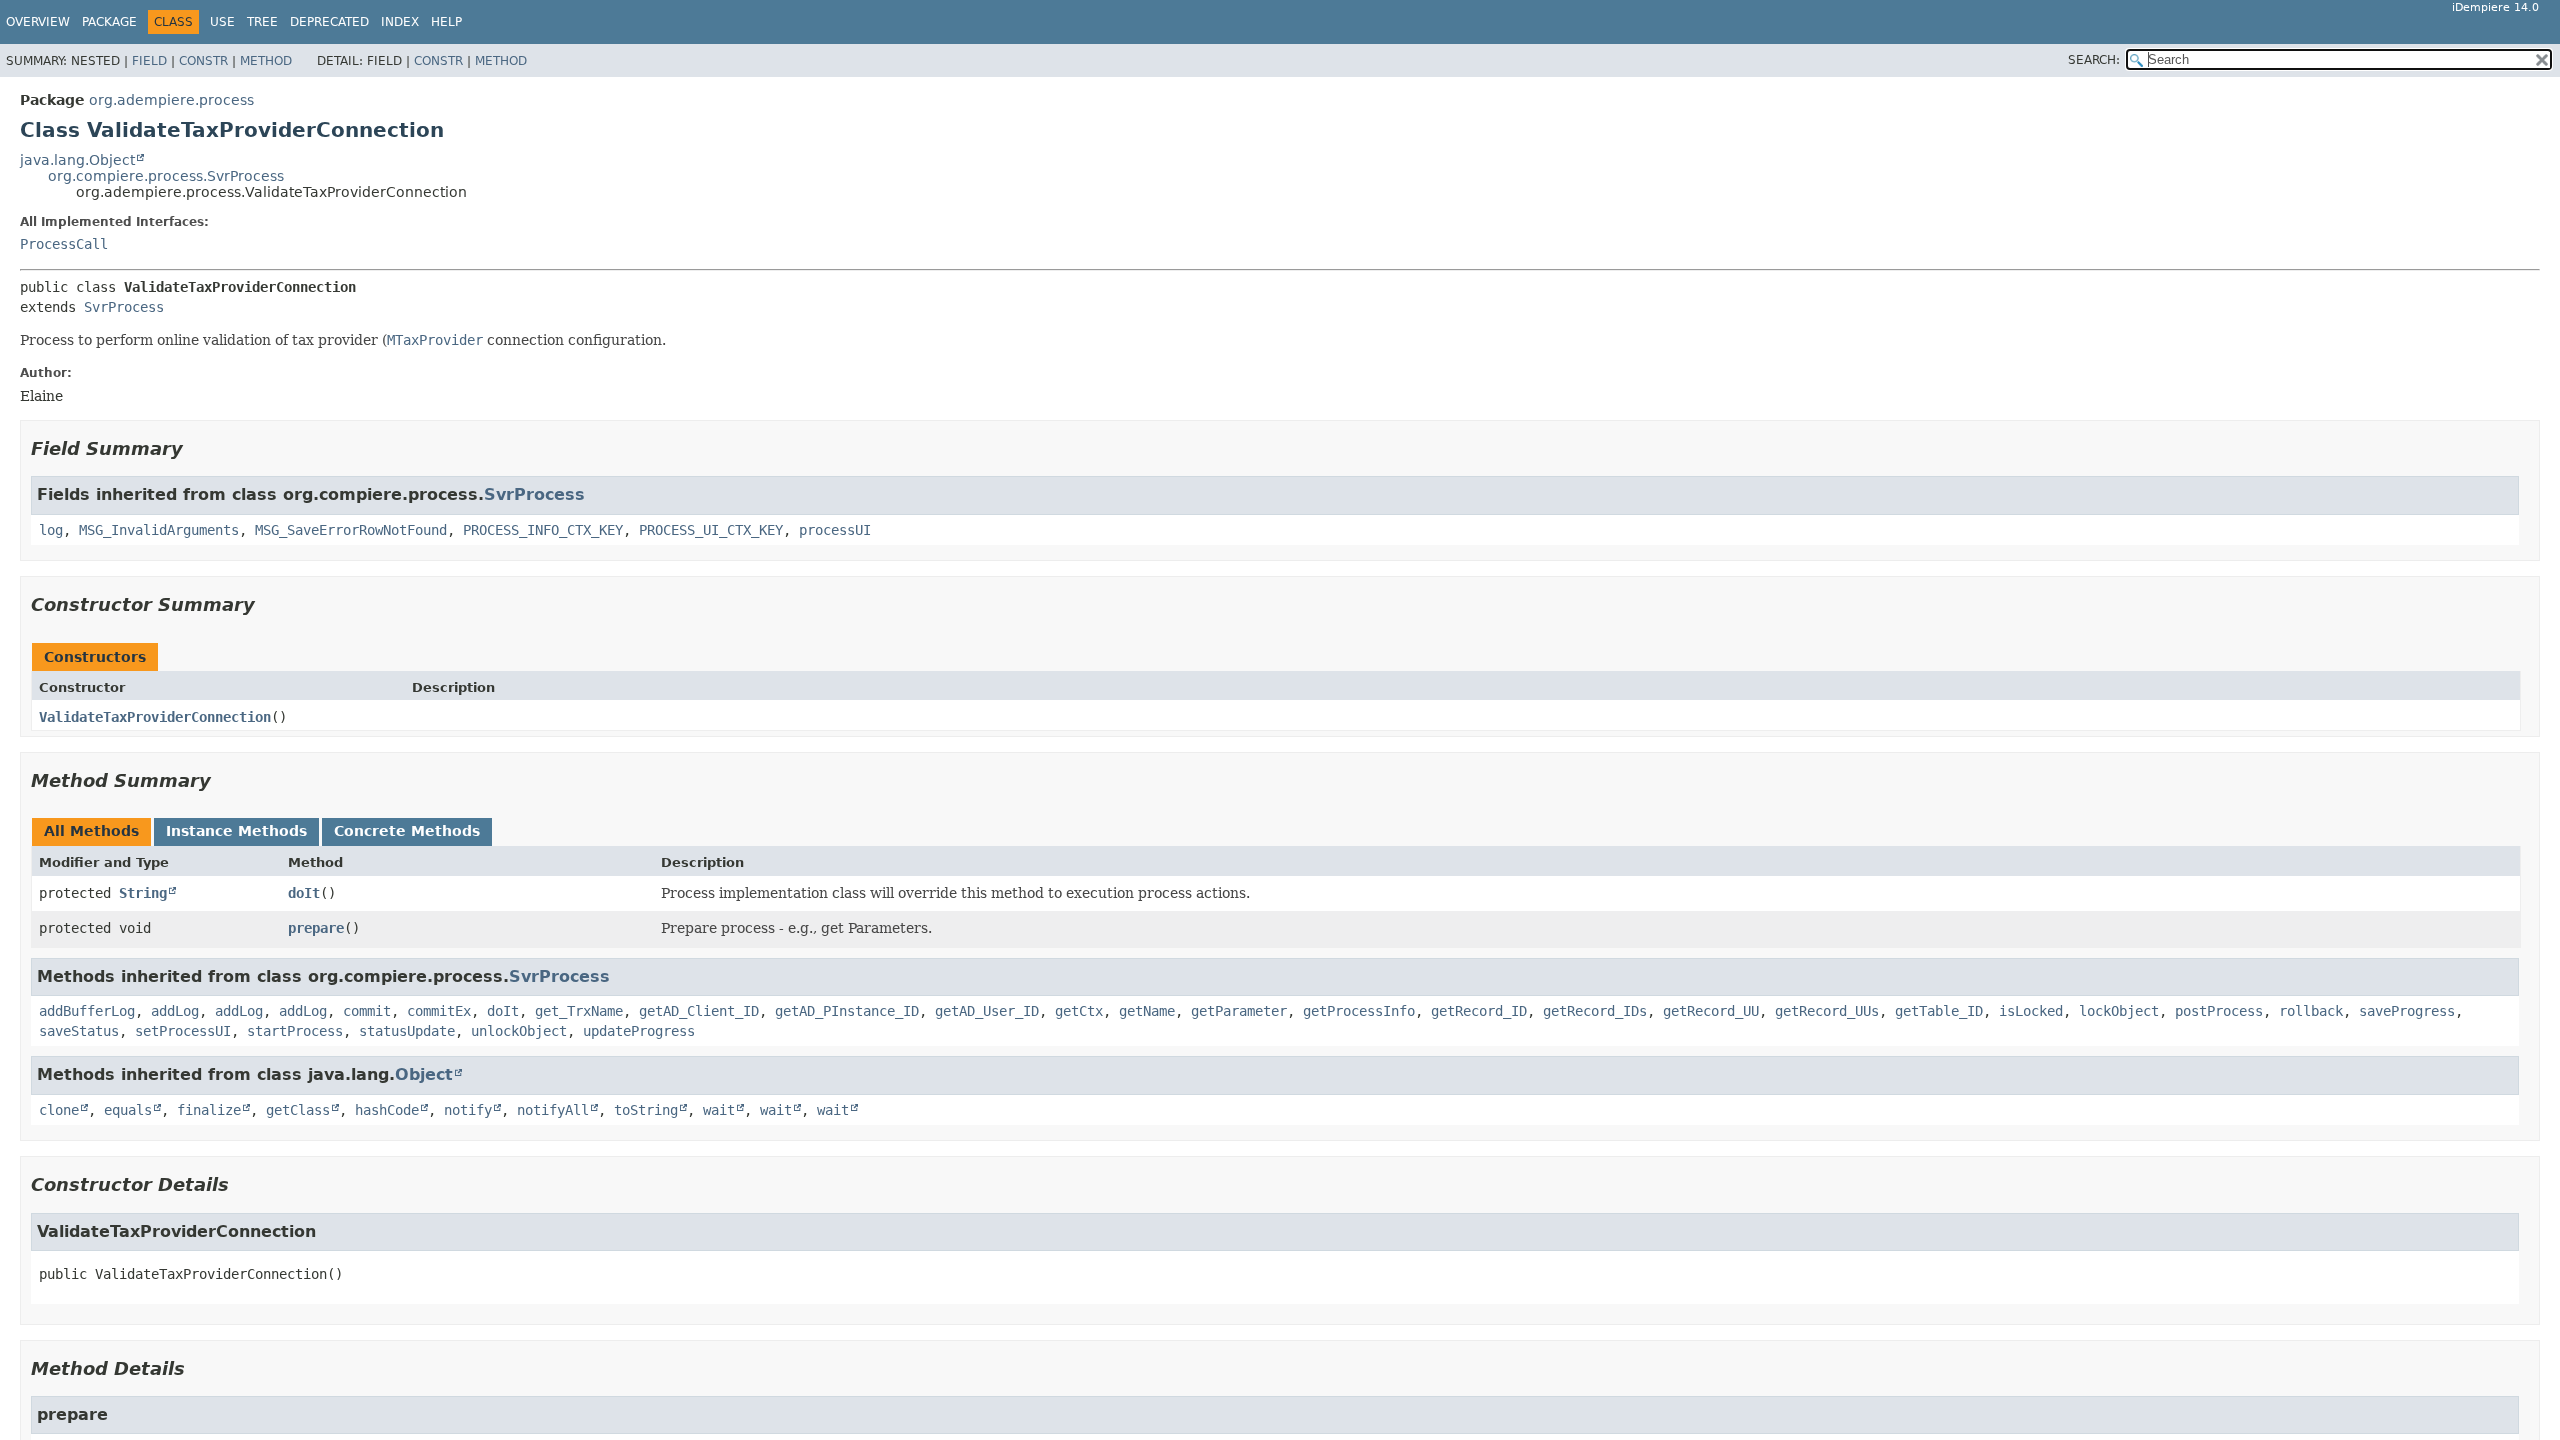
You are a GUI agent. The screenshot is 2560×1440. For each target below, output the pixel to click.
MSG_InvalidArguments (159, 530)
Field (149, 61)
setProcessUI (183, 1031)
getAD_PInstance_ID (847, 1011)
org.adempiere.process (171, 100)
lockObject (2119, 1011)
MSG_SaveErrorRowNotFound (351, 530)
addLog (175, 1011)
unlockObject (519, 1031)
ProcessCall (64, 244)
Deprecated (329, 22)
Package (109, 22)
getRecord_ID (1479, 1011)
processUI (835, 530)
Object (424, 1074)
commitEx (439, 1011)
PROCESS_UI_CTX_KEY (711, 530)
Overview (38, 22)
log (51, 530)
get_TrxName (579, 1011)
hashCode (387, 1110)
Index (400, 22)
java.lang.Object (77, 160)
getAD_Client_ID (699, 1011)
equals (128, 1110)
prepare (316, 928)
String (143, 893)
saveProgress (2407, 1011)
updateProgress (639, 1031)
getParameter (1239, 1011)
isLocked (2031, 1011)
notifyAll (553, 1110)
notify (468, 1110)
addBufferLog (87, 1011)
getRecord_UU (1711, 1011)
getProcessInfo (1359, 1011)
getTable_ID (1939, 1011)
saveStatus (79, 1031)
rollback (2311, 1011)
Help (446, 22)
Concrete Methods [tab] (407, 831)
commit (367, 1011)
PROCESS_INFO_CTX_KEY (543, 530)
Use (222, 22)
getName (1147, 1011)
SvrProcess (124, 307)
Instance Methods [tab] (236, 831)
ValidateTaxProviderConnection (155, 717)
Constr (203, 61)
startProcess (295, 1031)
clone (59, 1110)
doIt (304, 893)
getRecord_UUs (1827, 1011)
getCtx (1079, 1011)
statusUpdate (407, 1031)
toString (646, 1110)
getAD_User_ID (987, 1011)
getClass (298, 1110)
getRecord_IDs (1595, 1011)
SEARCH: (2094, 60)
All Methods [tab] (91, 831)
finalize (209, 1110)
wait (719, 1110)
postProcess (2219, 1011)
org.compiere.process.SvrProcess (166, 176)
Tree (262, 22)
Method (266, 61)
